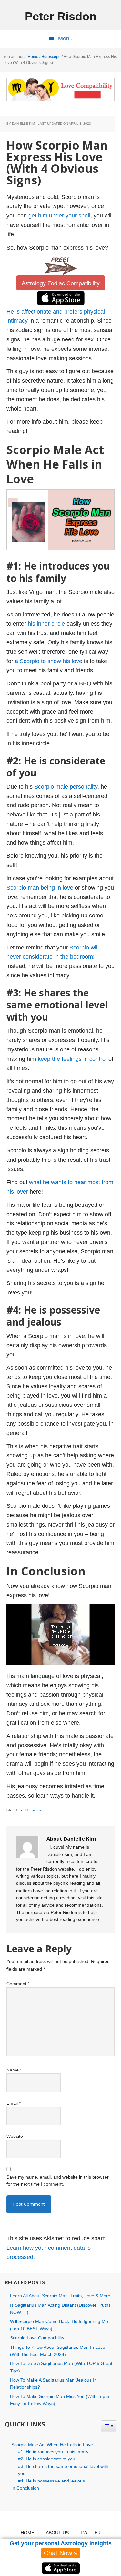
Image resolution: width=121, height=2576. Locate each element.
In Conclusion (25, 2488)
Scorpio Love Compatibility (37, 2338)
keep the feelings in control (72, 1059)
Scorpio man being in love (40, 888)
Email (14, 2103)
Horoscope (34, 1810)
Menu (65, 39)
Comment (18, 1984)
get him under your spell (59, 216)
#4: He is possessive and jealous (51, 2481)
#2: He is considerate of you (47, 2459)
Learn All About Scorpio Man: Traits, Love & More (60, 2296)
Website (15, 2136)
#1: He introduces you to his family (53, 2452)
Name (14, 2070)
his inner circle (46, 624)
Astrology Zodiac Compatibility (61, 283)
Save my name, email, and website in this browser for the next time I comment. (58, 2181)
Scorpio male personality (66, 787)
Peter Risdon (61, 16)
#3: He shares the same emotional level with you (63, 2470)
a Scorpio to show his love (49, 661)
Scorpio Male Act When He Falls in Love (52, 2445)
